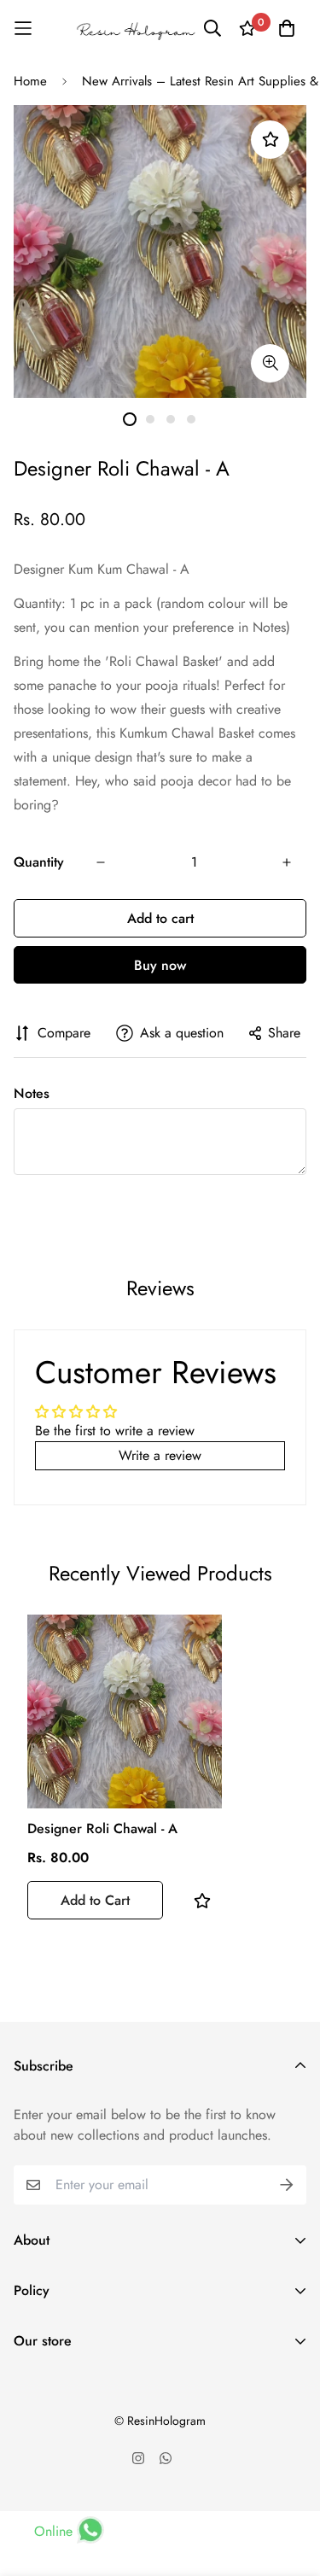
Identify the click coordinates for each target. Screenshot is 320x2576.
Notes (32, 1093)
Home (30, 81)
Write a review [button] (160, 1455)
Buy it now (160, 965)
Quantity (39, 862)
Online (53, 2531)
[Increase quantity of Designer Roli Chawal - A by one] (287, 862)
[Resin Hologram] (136, 29)
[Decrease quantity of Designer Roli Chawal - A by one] (101, 862)
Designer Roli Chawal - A (102, 1828)
